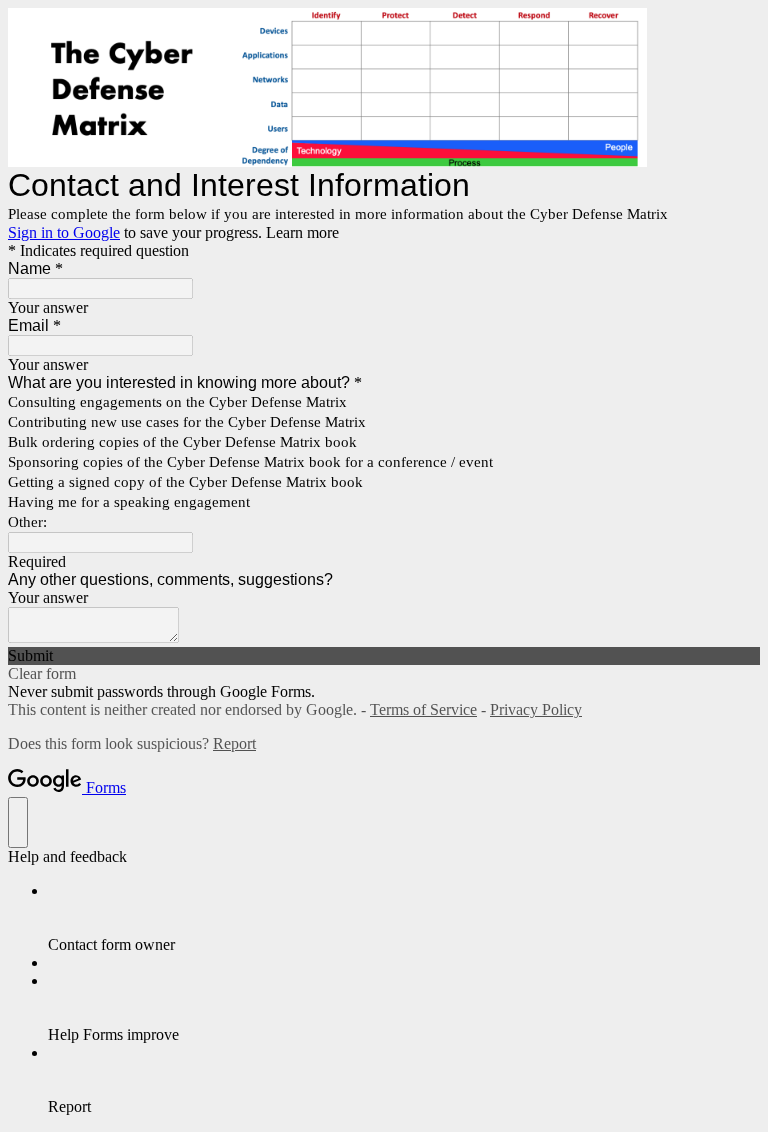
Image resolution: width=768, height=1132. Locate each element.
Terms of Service (423, 709)
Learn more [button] (302, 232)
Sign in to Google (64, 232)
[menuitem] (404, 918)
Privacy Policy (536, 709)
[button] (384, 656)
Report (234, 743)
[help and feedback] (18, 822)
